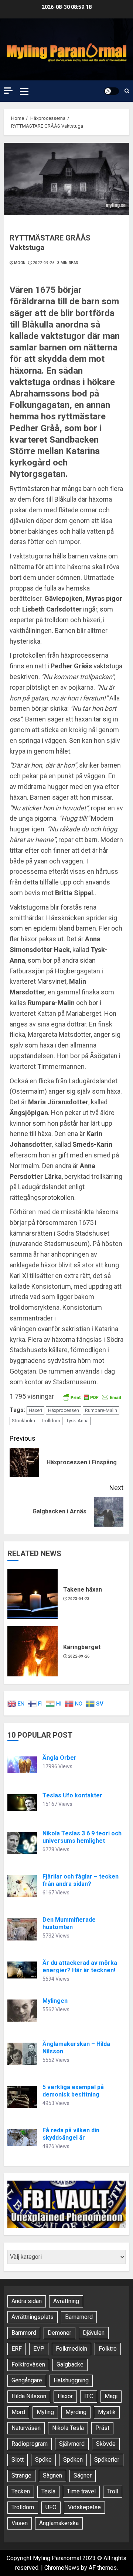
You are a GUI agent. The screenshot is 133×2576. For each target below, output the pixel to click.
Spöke (43, 2460)
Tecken (21, 2491)
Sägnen (52, 2475)
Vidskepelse (84, 2507)
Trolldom (51, 1421)
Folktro (108, 2349)
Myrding (76, 2412)
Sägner (83, 2475)
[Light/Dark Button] (112, 91)
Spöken (73, 2460)
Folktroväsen (28, 2364)
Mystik (107, 2412)
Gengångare (27, 2380)
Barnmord (24, 2333)
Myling (45, 2412)
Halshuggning (71, 2380)
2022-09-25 (44, 263)
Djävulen (94, 2333)
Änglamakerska (59, 2523)
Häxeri (35, 1410)
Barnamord (79, 2317)
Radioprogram (30, 2444)
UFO (51, 2507)
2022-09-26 (79, 1656)
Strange (21, 2475)
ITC (89, 2396)
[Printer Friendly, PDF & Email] (92, 1397)
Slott (18, 2460)
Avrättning (66, 2301)
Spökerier (107, 2460)
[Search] (127, 91)
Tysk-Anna (77, 1421)
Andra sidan (27, 2301)
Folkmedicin (71, 2349)
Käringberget (82, 1647)
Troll (113, 2491)
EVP (39, 2349)
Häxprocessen (64, 1410)
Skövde (106, 2444)
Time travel (81, 2491)
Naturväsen (26, 2428)
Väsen (20, 2523)
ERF (17, 2349)
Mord (18, 2412)
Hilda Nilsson (29, 2396)
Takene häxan (83, 1590)
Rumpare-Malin (101, 1410)
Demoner (59, 2333)
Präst (102, 2428)
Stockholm (23, 1421)
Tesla (48, 2491)
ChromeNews (62, 2568)
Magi (111, 2396)
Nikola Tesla (68, 2428)
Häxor (65, 2396)
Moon (20, 263)
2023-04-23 (79, 1599)
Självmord (72, 2444)
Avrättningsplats (33, 2317)
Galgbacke (70, 2364)
